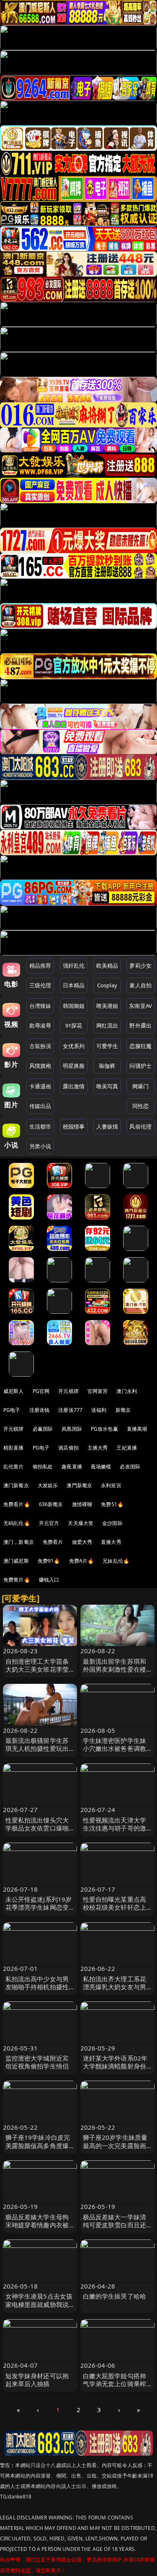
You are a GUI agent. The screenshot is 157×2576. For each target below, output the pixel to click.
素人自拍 (140, 985)
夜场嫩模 (101, 1467)
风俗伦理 (140, 1126)
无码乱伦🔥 (17, 1523)
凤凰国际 (72, 1429)
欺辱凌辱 (40, 1025)
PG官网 (41, 1391)
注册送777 (70, 1410)
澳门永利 (127, 1391)
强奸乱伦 (74, 966)
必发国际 (130, 1467)
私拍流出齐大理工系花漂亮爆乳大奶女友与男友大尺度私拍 (115, 1987)
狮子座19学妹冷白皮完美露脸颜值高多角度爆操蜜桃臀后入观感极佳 (38, 2145)
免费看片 (53, 1542)
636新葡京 (51, 1504)
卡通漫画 (40, 1086)
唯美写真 (107, 1086)
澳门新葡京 (16, 1485)
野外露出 (140, 1025)
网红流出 (107, 1025)
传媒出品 (40, 1106)
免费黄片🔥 (17, 1580)
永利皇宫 (111, 1485)
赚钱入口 (49, 1580)
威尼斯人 (14, 1391)
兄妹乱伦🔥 (116, 1561)
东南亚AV (140, 1006)
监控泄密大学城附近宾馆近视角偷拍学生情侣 (37, 2062)
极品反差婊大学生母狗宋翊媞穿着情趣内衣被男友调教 (37, 2225)
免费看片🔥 (17, 1504)
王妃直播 (127, 1448)
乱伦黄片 (14, 1467)
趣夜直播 (72, 1467)
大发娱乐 (48, 1485)
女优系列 (74, 1046)
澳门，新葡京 (19, 1542)
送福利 (99, 1410)
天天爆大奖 (81, 1523)
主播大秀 (98, 1448)
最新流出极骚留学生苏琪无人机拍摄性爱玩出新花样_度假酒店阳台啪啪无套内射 (39, 1753)
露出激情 (74, 1086)
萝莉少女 (140, 966)
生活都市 (40, 1126)
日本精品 (74, 985)
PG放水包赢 (104, 1429)
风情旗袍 (40, 1066)
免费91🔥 (49, 1561)
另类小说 (40, 1146)
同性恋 (140, 1106)
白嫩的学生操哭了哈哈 (115, 2296)
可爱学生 (107, 1046)
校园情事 (74, 1126)
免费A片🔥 (82, 1561)
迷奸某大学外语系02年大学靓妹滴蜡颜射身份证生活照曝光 (115, 2066)
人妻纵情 (107, 1126)
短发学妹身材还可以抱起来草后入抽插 (37, 2380)
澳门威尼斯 (16, 1561)
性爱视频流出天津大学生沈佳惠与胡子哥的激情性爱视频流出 (115, 1828)
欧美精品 (107, 966)
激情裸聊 (82, 1504)
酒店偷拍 (68, 1448)
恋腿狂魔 (140, 1046)
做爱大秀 (82, 1542)
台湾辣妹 (40, 1006)
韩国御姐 (74, 1006)
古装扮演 (40, 1046)
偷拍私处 (43, 1467)
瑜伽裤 (107, 1066)
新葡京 (123, 1410)
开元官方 (49, 1523)
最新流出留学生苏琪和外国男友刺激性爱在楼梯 (115, 1669)
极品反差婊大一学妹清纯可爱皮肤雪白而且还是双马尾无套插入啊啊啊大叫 (115, 2229)
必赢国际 (43, 1429)
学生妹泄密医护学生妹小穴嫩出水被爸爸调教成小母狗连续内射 (115, 1748)
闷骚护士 (140, 1066)
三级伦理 (40, 985)
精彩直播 (14, 1448)
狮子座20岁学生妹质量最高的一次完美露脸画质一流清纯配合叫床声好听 (115, 2149)
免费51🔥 (112, 1504)
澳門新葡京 (79, 1485)
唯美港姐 (107, 1006)
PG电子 (12, 1410)
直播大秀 (111, 1542)
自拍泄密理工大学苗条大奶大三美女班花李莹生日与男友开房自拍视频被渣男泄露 (37, 1673)
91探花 (74, 1025)
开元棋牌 (68, 1391)
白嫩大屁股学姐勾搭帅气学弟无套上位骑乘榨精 (115, 2384)
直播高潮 (137, 1429)
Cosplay (107, 985)
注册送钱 (40, 1410)
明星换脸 (74, 1066)
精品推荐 (40, 966)
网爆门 (140, 1086)
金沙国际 (112, 1523)
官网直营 (98, 1391)
